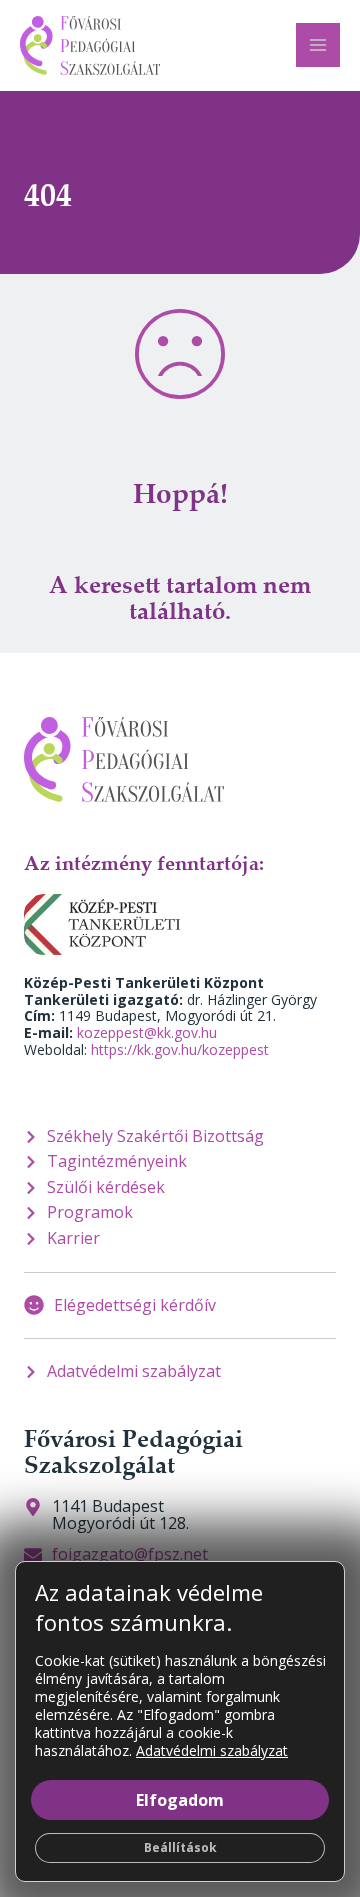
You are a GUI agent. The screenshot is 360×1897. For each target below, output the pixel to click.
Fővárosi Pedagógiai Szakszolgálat (133, 1451)
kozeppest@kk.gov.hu (147, 1032)
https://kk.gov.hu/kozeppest (180, 1049)
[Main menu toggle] (318, 45)
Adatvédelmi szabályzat (212, 1750)
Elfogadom (180, 1800)
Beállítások (180, 1847)
